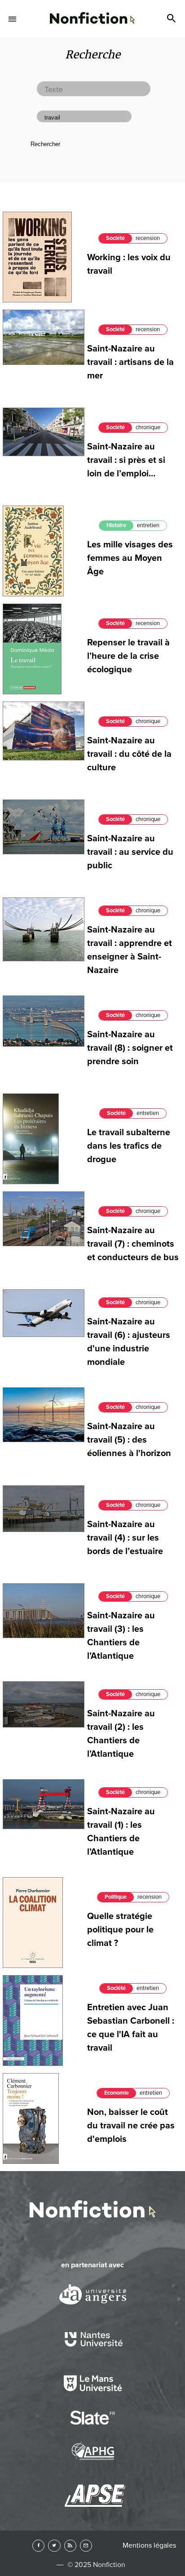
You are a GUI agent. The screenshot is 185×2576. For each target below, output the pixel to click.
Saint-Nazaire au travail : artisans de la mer (130, 362)
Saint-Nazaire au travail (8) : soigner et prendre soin (130, 1048)
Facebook (38, 2546)
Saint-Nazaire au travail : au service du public (130, 852)
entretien (148, 525)
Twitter (54, 2546)
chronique (148, 427)
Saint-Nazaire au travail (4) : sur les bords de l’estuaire (125, 1538)
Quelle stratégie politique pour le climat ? (120, 1930)
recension (148, 238)
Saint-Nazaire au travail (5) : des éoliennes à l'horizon (129, 1440)
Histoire (116, 525)
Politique (116, 1897)
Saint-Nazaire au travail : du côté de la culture (129, 754)
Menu (13, 19)
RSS (70, 2546)
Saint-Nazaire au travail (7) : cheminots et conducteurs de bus (133, 1244)
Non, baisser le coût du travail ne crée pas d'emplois (131, 2126)
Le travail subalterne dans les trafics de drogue (129, 1146)
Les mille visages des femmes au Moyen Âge (130, 558)
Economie (117, 2093)
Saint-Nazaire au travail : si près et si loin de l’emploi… (126, 460)
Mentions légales (149, 2545)
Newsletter (86, 2546)
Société (115, 238)
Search (172, 19)
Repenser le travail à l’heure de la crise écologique (128, 656)
